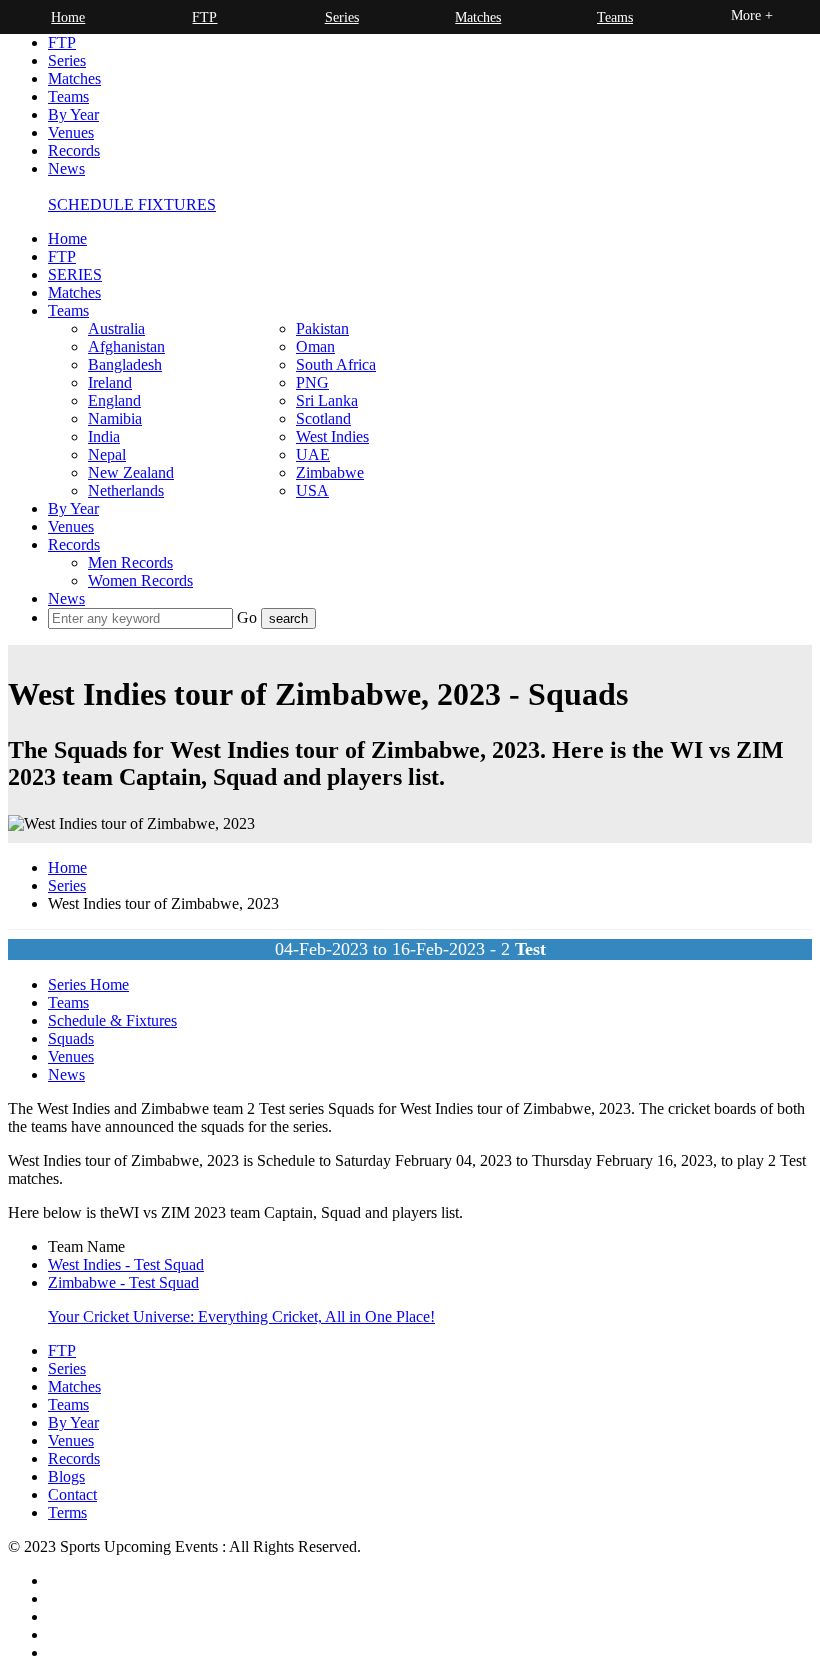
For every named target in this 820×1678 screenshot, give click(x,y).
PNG (312, 382)
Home (67, 238)
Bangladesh (125, 364)
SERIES (75, 274)
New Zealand (131, 472)
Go (249, 617)
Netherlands (126, 490)
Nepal (107, 454)
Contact (72, 1494)
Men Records (130, 562)
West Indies (332, 436)
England (114, 400)
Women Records (140, 580)
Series (67, 60)
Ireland (110, 382)
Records (74, 150)
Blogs (66, 1476)
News (66, 168)
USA (312, 490)
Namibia (115, 418)
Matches (74, 78)
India (104, 436)
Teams (68, 96)
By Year (73, 114)
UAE (313, 454)
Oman (315, 346)
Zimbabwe (330, 472)
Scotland (323, 418)
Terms (67, 1512)
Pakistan (322, 328)
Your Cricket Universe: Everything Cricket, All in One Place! (241, 1316)
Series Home (88, 984)
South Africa (336, 364)
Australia (116, 328)
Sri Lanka (327, 400)
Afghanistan (126, 346)
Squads (71, 1038)
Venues (71, 132)
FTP (62, 42)
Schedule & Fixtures (112, 1020)
